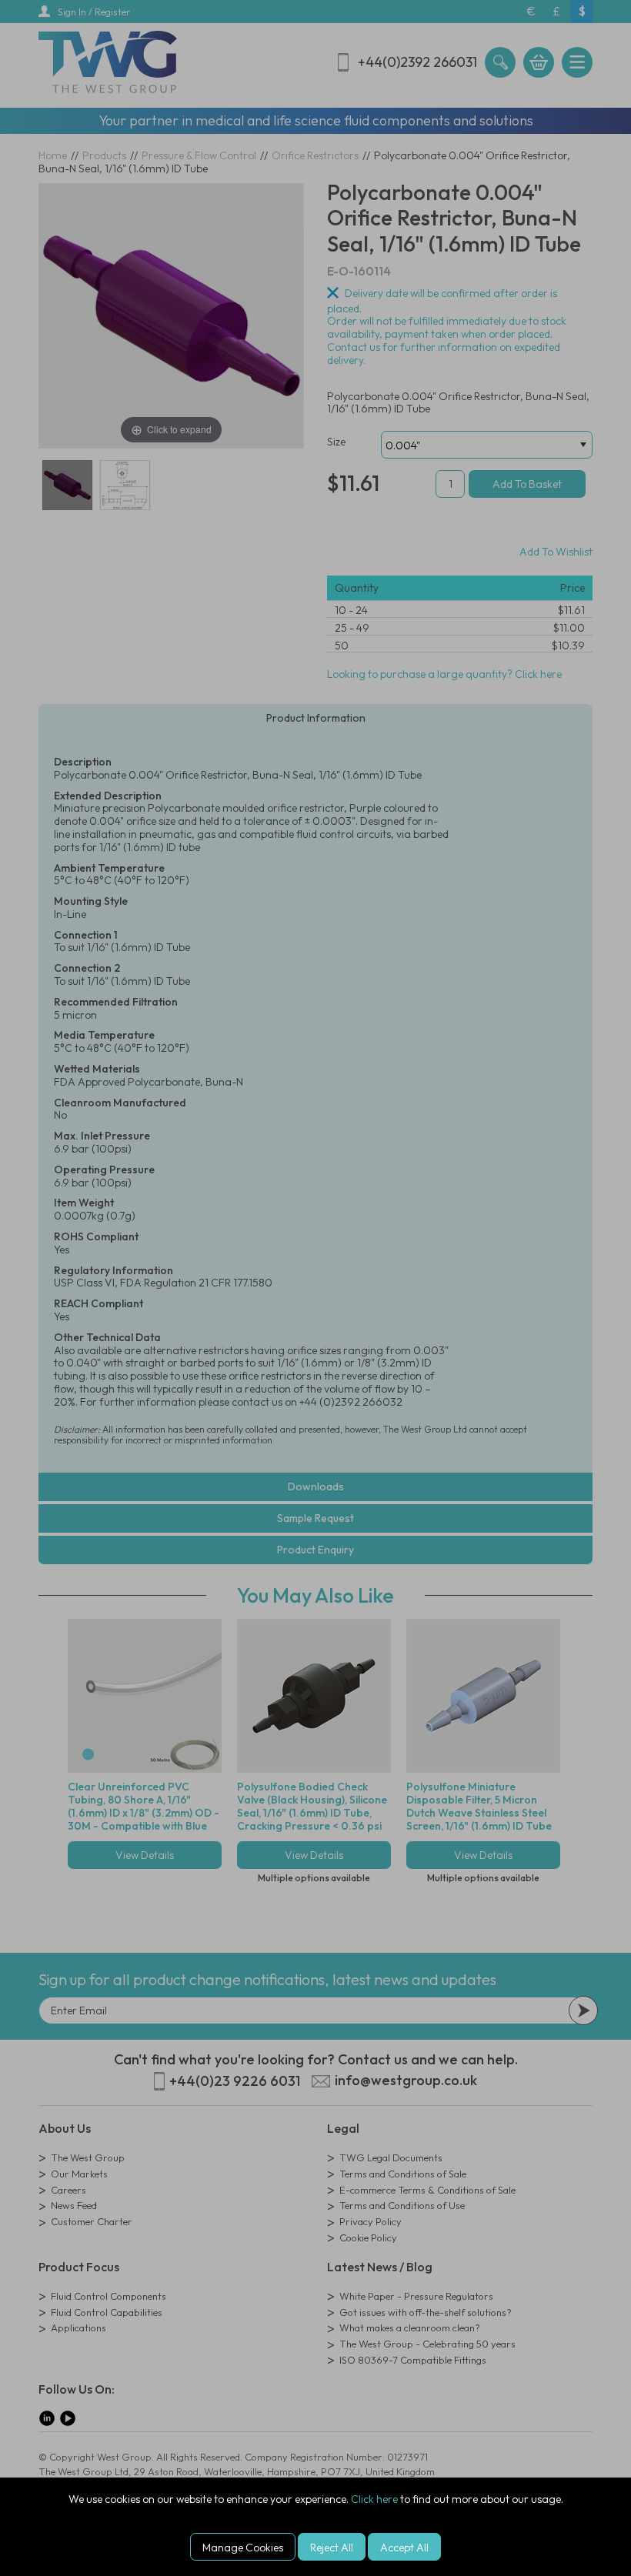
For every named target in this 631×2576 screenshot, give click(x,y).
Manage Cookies (243, 2548)
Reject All (332, 2548)
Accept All (404, 2548)
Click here (374, 2499)
